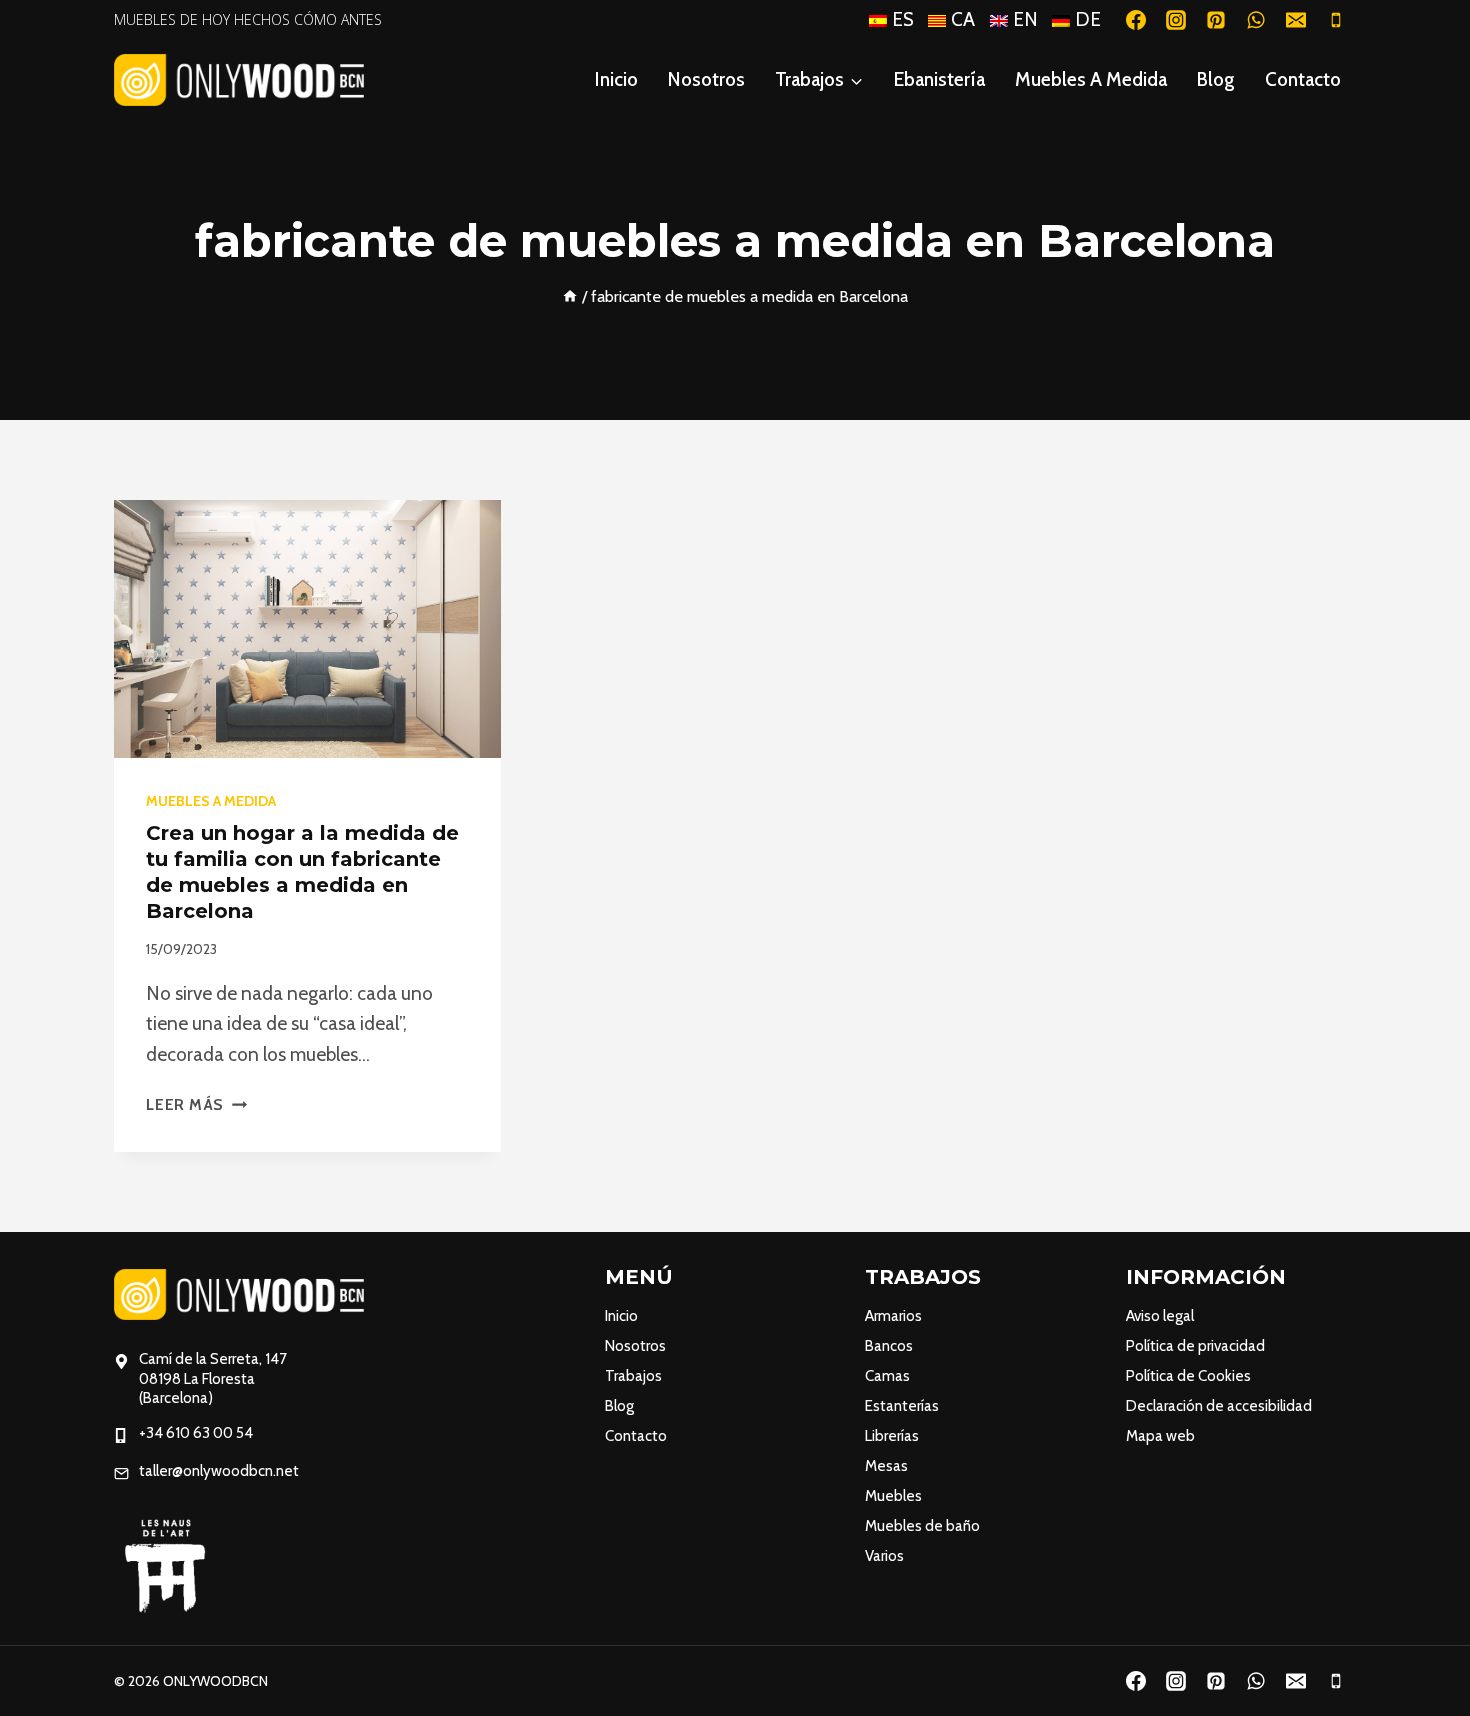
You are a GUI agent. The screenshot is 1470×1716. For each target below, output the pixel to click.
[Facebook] (1136, 20)
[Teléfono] (1336, 20)
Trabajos (633, 1376)
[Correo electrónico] (1296, 20)
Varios (884, 1556)
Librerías (892, 1436)
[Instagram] (1176, 20)
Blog (1215, 79)
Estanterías (902, 1406)
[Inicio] (570, 296)
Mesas (886, 1466)
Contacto (1303, 79)
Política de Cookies (1188, 1376)
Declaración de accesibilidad (1219, 1406)
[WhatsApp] (1256, 20)
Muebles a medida (1091, 79)
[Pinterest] (1216, 20)
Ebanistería (939, 79)
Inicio (616, 79)
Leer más (196, 1104)
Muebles (893, 1496)
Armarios (893, 1316)
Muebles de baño (922, 1526)
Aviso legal (1160, 1316)
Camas (887, 1376)
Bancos (889, 1346)
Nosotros (706, 79)
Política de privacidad (1195, 1346)
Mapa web (1160, 1436)
